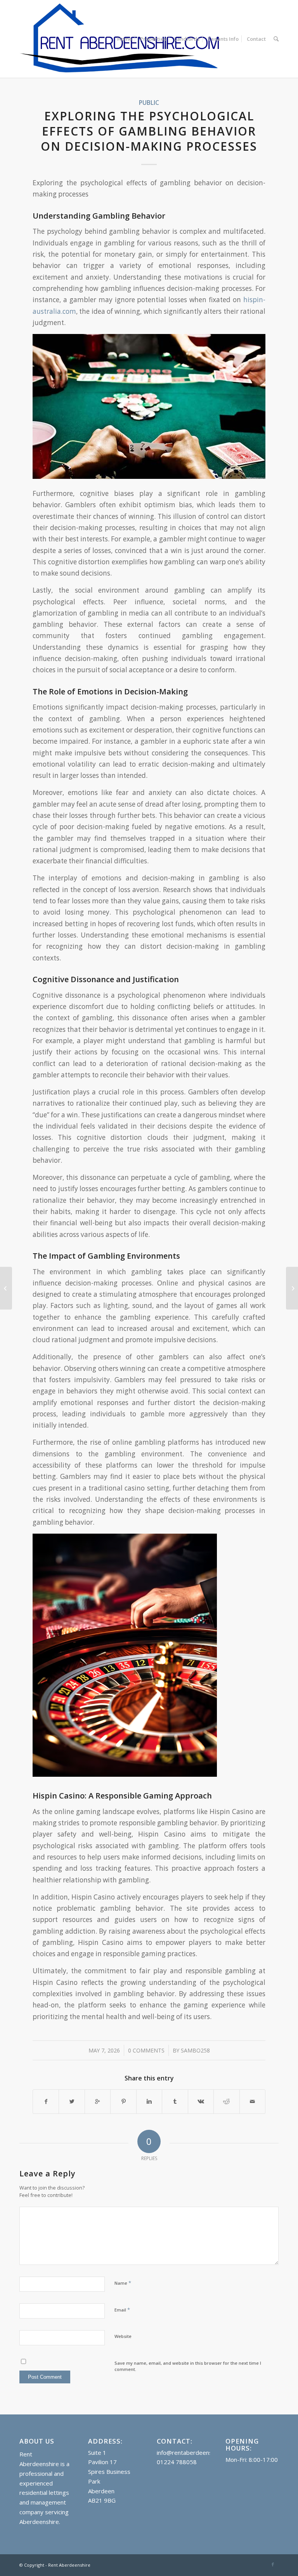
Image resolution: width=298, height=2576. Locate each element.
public (149, 103)
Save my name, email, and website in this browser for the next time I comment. (188, 2366)
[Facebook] (273, 2564)
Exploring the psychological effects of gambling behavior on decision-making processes (149, 131)
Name (123, 2283)
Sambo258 (195, 2050)
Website (123, 2336)
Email (122, 2310)
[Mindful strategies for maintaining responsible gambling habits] (6, 1288)
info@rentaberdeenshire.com (196, 2453)
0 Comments (146, 2050)
